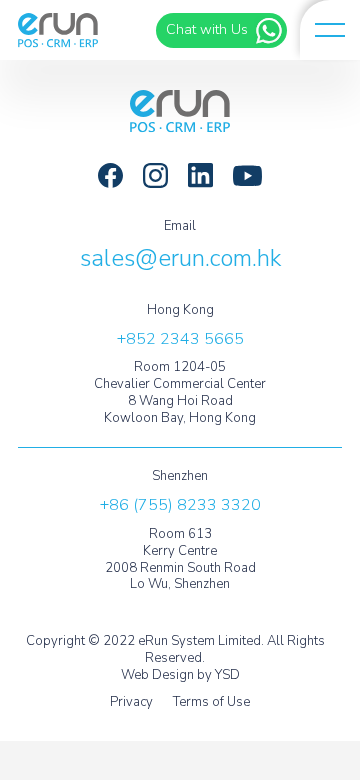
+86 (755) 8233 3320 (180, 505)
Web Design (157, 675)
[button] (330, 30)
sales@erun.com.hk (180, 258)
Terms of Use (211, 702)
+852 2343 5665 (180, 339)
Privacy (131, 702)
